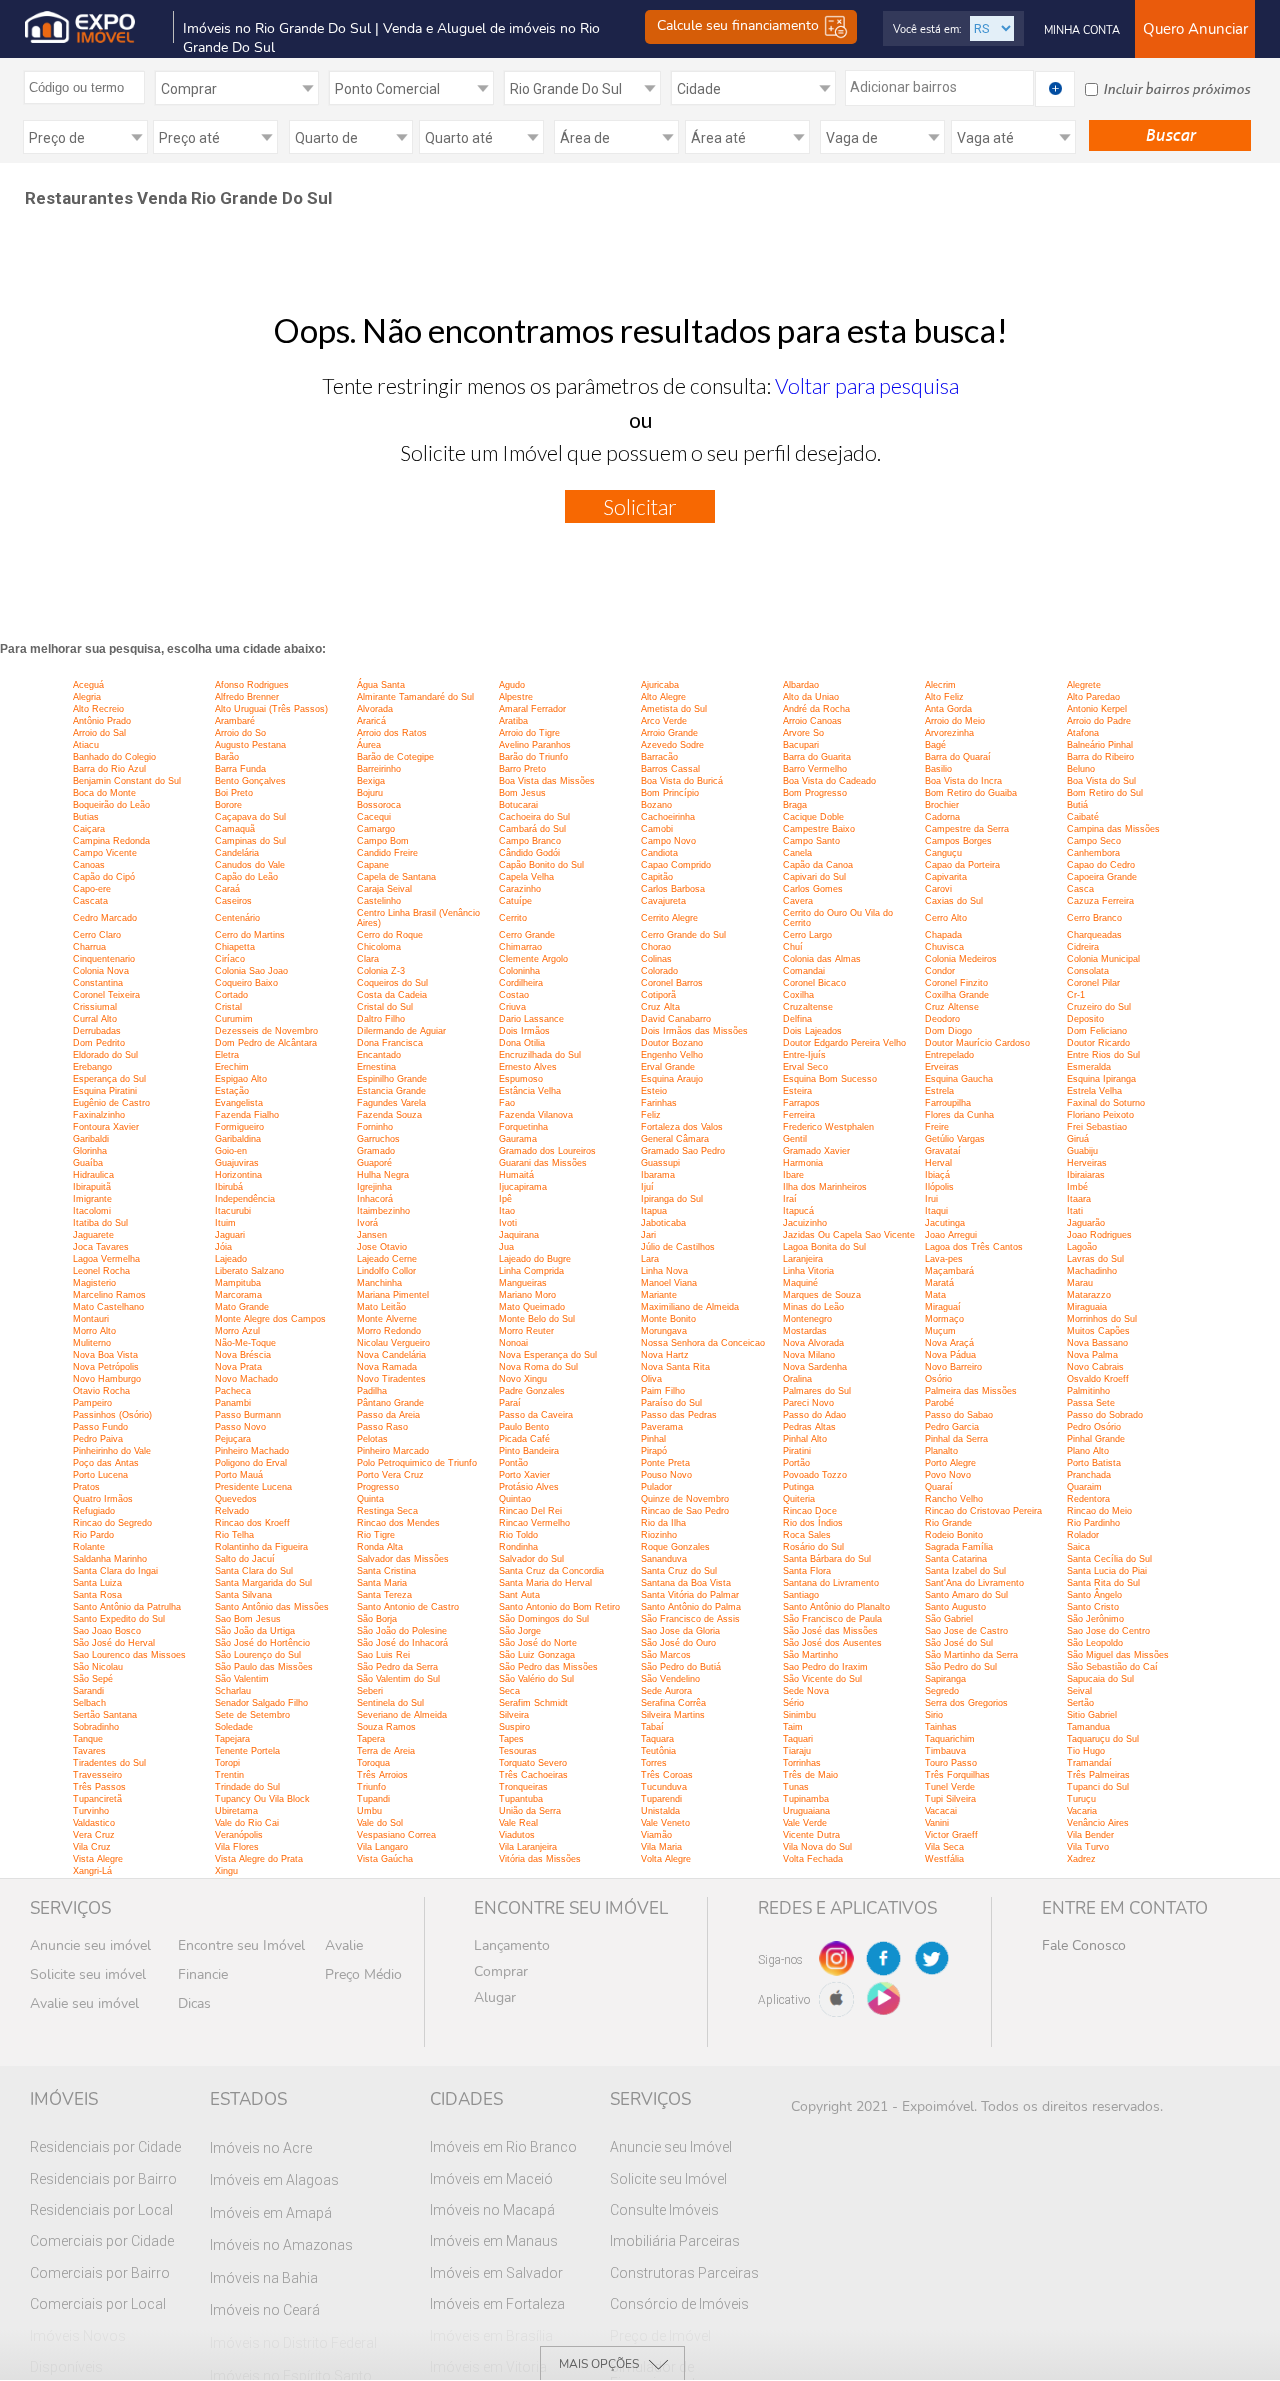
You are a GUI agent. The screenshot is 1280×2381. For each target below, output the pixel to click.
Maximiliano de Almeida (690, 1307)
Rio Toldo (518, 1535)
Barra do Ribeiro (1100, 757)
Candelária (237, 853)
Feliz (651, 1115)
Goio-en (231, 1151)
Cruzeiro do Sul (1099, 1007)
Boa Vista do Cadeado (829, 781)
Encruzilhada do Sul (540, 1055)
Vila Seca (944, 1847)
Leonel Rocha (101, 1271)
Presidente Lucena (253, 1487)
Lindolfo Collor (386, 1271)
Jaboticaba (663, 1223)
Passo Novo (240, 1427)
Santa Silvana (243, 1595)
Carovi (938, 889)
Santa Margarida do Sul (263, 1583)
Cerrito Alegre (669, 918)
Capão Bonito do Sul (541, 865)
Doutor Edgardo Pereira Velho (844, 1043)
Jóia (223, 1247)
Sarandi (88, 1691)
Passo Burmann (248, 1415)
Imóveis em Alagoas (274, 2180)
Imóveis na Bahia (264, 2278)
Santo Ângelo (1094, 1595)
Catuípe (515, 901)
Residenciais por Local (101, 2210)
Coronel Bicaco (814, 983)
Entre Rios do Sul (1103, 1055)
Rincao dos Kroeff (252, 1523)
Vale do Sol (380, 1823)
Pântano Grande (390, 1403)
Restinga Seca (387, 1511)
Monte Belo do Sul (537, 1319)
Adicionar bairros (903, 87)
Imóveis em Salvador (496, 2273)
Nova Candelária (391, 1355)
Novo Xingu (523, 1379)
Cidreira (1083, 947)
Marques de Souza (822, 1295)
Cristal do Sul (385, 1007)
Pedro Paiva (98, 1439)
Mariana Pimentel (393, 1295)
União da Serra (530, 1811)
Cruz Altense (952, 1007)
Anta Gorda (948, 709)
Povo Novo (948, 1475)
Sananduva (664, 1559)
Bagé (935, 745)
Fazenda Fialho (247, 1115)
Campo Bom (383, 841)
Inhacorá (375, 1199)
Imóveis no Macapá (492, 2210)
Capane (373, 865)
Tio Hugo (1086, 1751)
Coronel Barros (672, 983)
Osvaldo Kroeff (1098, 1379)
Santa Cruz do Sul (679, 1571)
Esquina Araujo (672, 1079)
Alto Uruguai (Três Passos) (271, 709)
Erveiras (942, 1067)
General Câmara (675, 1139)
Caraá (227, 889)
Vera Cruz (94, 1835)
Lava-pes (944, 1259)
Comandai (804, 971)
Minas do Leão (813, 1307)
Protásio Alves (529, 1487)
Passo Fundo (100, 1427)
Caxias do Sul (954, 901)
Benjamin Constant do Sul (127, 781)
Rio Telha (234, 1535)
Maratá (939, 1283)
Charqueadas (1094, 935)
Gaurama (518, 1139)
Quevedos (236, 1499)
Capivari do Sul (814, 877)
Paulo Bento (524, 1427)
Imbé (1077, 1187)
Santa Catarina (956, 1559)
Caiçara (89, 829)
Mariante (659, 1295)
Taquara (657, 1739)
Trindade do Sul (247, 1787)
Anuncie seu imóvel (90, 1945)
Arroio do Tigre (529, 733)
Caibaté (1083, 817)
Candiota (659, 853)
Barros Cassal (670, 769)
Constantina (98, 983)
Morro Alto (94, 1331)
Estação (232, 1091)
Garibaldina (238, 1139)
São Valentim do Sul (398, 1679)
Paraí (510, 1403)
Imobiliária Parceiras (675, 2241)
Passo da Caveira (536, 1415)
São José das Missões (830, 1631)
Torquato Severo (533, 1763)
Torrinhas (802, 1763)
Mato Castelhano (108, 1307)
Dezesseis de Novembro (266, 1031)
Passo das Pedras (679, 1415)
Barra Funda (240, 769)
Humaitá (516, 1175)
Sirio (934, 1715)
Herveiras (1087, 1163)
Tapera (371, 1739)
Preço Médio (363, 1974)
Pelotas (372, 1439)
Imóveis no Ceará (265, 2310)
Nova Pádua (950, 1355)
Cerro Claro (97, 935)
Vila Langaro (382, 1847)
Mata (935, 1295)
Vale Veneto (665, 1823)
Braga (795, 805)
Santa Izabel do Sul (965, 1571)
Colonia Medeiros (961, 959)
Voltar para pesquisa (867, 385)
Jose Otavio (382, 1247)
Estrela (939, 1091)
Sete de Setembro (252, 1715)
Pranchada (1089, 1475)
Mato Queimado (532, 1307)
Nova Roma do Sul (538, 1367)
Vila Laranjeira (528, 1847)
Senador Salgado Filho (261, 1703)
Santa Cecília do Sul (1109, 1559)
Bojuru (370, 793)
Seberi (370, 1691)
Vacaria (1082, 1811)
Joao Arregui (951, 1235)
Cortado (231, 995)
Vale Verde (805, 1823)
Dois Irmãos (524, 1031)
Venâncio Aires (1098, 1823)
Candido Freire (387, 853)
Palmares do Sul (817, 1391)
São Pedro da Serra (397, 1667)
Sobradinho (96, 1727)
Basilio (938, 769)
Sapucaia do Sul (1100, 1679)
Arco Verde (664, 721)
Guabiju (1082, 1151)
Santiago (801, 1595)
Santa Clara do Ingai (115, 1571)
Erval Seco (805, 1067)
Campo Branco (530, 841)
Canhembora (1093, 853)
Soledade (234, 1727)
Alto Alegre (663, 697)
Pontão (513, 1463)
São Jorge (520, 1631)
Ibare (793, 1175)
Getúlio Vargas (955, 1139)
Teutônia (658, 1751)
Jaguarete (93, 1235)
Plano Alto (1088, 1451)
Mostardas (805, 1331)
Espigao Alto (241, 1079)
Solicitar (640, 506)
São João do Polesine (402, 1631)
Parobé (939, 1403)
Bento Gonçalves (250, 781)
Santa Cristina (386, 1571)
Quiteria (799, 1499)
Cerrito (513, 918)
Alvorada (375, 709)
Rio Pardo (93, 1535)
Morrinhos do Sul (1102, 1319)
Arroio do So (240, 733)
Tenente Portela (247, 1751)
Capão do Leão (246, 877)
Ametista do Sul (674, 709)
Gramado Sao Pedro (683, 1151)
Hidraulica (93, 1175)
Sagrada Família (959, 1547)
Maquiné (800, 1283)
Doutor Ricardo (1098, 1043)
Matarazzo (1089, 1295)
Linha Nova (664, 1271)
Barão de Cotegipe (395, 757)
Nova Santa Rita (675, 1367)
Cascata (90, 901)
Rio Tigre (376, 1535)
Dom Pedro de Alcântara (266, 1043)
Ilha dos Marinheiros (825, 1187)
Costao (514, 995)
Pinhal (653, 1439)
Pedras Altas (809, 1427)
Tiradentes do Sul (109, 1763)
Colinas (656, 959)
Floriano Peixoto (1100, 1115)
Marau (1080, 1283)
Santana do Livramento (831, 1583)
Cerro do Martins (250, 935)
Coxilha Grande (957, 995)
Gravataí (943, 1151)
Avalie (344, 1945)
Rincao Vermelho (534, 1523)
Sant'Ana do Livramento (974, 1583)
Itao (507, 1211)
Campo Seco (1094, 841)
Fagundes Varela (391, 1103)
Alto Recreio (98, 709)
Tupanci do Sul (1098, 1787)
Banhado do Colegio (114, 757)
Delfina (797, 1019)
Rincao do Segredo (112, 1523)
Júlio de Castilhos (678, 1247)
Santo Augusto (955, 1607)
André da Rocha (816, 709)
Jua (506, 1247)
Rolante (89, 1547)
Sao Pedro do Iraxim (825, 1667)
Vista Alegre (98, 1859)
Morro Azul (237, 1331)
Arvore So (803, 733)
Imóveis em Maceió (491, 2179)
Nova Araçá (949, 1343)
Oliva (651, 1379)
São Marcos (666, 1655)
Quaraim (1084, 1487)
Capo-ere (92, 889)
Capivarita (946, 877)
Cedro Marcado (105, 918)
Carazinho (520, 889)
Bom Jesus (522, 793)
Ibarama (658, 1175)
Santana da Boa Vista (686, 1583)
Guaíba (88, 1163)
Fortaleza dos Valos (682, 1127)
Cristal (228, 1007)
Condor (940, 971)
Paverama (662, 1427)
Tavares (89, 1751)
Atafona (1083, 733)
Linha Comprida (531, 1271)
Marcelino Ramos (109, 1295)
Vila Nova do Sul (817, 1847)
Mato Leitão (381, 1307)
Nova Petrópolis (106, 1367)
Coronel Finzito (956, 983)
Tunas (796, 1787)
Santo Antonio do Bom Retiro (559, 1607)
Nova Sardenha (815, 1367)
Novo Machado (246, 1379)
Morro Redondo (389, 1331)
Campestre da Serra (967, 829)
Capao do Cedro (1101, 865)
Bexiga (371, 781)
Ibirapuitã (92, 1187)
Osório (938, 1379)
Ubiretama (236, 1811)
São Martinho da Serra (971, 1655)
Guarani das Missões (543, 1163)
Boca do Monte (104, 793)
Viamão (656, 1835)
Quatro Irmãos (103, 1499)
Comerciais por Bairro (100, 2273)
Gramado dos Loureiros (547, 1151)
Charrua (89, 947)
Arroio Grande (669, 733)
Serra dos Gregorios (966, 1703)
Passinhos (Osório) (112, 1415)
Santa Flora (807, 1571)
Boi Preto (234, 793)
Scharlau (233, 1691)
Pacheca (233, 1391)
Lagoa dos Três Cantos (974, 1247)
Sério (793, 1703)
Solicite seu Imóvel (668, 2179)
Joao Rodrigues (1099, 1235)
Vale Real (518, 1823)
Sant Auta (519, 1595)
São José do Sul (959, 1643)
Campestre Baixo (819, 829)
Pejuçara (233, 1439)
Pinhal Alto (805, 1439)
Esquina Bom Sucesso (830, 1079)
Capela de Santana (396, 877)
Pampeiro (92, 1403)
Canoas (89, 865)
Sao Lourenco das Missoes (129, 1655)
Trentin (229, 1775)
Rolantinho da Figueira (261, 1547)
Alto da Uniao (811, 697)
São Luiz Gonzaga (537, 1655)
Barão (227, 757)
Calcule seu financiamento (740, 26)
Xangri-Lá (92, 1871)
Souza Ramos (386, 1727)
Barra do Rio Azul (109, 769)
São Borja (377, 1619)
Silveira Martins (673, 1715)
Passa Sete (1091, 1403)
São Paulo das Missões (264, 1667)
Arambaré (235, 721)
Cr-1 (1076, 995)
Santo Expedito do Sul (119, 1619)
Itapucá (798, 1211)
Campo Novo (668, 841)
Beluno (1081, 769)
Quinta (370, 1499)
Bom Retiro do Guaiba (971, 793)
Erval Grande (668, 1067)
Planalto (941, 1451)
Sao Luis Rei (383, 1655)
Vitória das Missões (540, 1859)
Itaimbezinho (383, 1211)
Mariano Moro (527, 1295)
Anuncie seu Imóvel (671, 2147)
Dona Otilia (522, 1043)
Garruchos (378, 1139)
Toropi (227, 1763)
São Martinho (810, 1655)
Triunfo (371, 1787)
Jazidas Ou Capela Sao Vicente (849, 1235)
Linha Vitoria (808, 1271)
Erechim (232, 1067)
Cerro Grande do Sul (683, 935)
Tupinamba (806, 1799)
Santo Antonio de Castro (408, 1607)
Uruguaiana (806, 1811)
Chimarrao (520, 947)
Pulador (656, 1487)
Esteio (654, 1091)
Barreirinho (379, 769)
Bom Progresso (815, 793)
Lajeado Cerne (387, 1259)
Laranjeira (803, 1259)
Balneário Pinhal (1100, 745)
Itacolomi (92, 1211)
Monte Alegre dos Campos (270, 1319)
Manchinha (379, 1283)
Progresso (378, 1487)
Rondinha (518, 1547)
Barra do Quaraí (958, 757)
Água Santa (381, 685)
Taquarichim (950, 1739)
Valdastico (94, 1823)
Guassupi (660, 1163)
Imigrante (92, 1199)
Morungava (664, 1331)
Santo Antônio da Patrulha (127, 1607)
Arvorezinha (949, 733)
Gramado (376, 1151)
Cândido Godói (529, 853)
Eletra (227, 1055)
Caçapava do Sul (250, 817)
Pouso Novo (666, 1475)
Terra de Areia (386, 1751)
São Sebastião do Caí (1112, 1667)
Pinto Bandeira (529, 1451)
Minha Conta (1082, 30)
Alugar (495, 1997)
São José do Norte (538, 1643)
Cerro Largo (807, 935)
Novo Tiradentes (391, 1379)
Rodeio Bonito (954, 1535)
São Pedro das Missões (548, 1667)
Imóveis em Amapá (271, 2213)
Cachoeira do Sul (534, 817)
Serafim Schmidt (533, 1703)
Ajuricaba (660, 685)
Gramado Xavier (816, 1151)
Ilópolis (939, 1187)
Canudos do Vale (250, 865)
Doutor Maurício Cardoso (977, 1043)
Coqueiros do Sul (392, 983)
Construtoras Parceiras (684, 2273)
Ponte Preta (665, 1463)
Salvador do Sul (531, 1559)
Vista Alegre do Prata (259, 1859)
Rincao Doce (810, 1511)
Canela (797, 853)
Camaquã (235, 829)
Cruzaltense (808, 1007)
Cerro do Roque (390, 935)
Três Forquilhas (957, 1775)
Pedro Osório (1094, 1427)
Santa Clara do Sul (254, 1571)
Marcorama (238, 1295)
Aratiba (513, 721)
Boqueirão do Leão (111, 805)
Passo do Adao (814, 1415)
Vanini (937, 1823)
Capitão (657, 877)
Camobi (657, 829)
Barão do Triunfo (533, 757)
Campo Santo (811, 841)
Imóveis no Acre (261, 2148)
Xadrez (1081, 1859)
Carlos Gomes (813, 889)
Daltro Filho (381, 1019)
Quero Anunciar (1195, 29)
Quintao (515, 1499)
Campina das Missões (1113, 829)
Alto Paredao (1093, 697)
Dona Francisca (390, 1043)
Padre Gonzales (532, 1391)
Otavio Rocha (101, 1391)
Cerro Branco (1094, 918)
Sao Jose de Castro (966, 1631)
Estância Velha (530, 1091)
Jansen (372, 1235)
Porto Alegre (950, 1463)
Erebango (92, 1067)
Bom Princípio (670, 793)
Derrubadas (97, 1031)
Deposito (1085, 1019)
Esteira (797, 1091)
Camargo (376, 829)
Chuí (793, 947)
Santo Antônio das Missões (272, 1607)
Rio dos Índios (813, 1523)
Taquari (798, 1739)
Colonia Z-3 (381, 971)
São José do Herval (114, 1643)
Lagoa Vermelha (106, 1259)
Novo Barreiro (953, 1367)
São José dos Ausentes (832, 1643)
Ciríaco (230, 959)
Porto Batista (1094, 1463)
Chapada (943, 935)
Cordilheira (521, 983)
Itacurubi (233, 1211)
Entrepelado (949, 1055)
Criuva (512, 1007)
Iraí (790, 1199)
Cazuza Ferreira (1100, 901)
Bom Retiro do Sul (1105, 793)
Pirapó (654, 1451)
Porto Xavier (524, 1475)
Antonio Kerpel (1097, 709)
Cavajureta (663, 901)
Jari (648, 1235)
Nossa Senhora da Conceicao (703, 1343)
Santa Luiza (97, 1583)
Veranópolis (239, 1835)
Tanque (88, 1739)
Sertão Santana (105, 1715)
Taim (793, 1727)
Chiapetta (235, 947)
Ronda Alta (380, 1547)
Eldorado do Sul (105, 1055)
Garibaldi (91, 1139)
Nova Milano (809, 1355)
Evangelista (239, 1103)
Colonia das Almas (822, 959)
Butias (86, 817)
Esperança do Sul (109, 1079)
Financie (203, 1974)
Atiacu (86, 745)
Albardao (801, 685)
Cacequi (374, 817)
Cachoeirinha (668, 817)
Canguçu (943, 853)
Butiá (1077, 805)
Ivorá (367, 1223)
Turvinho (91, 1811)
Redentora (1088, 1499)
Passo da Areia (388, 1415)
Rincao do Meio (1099, 1511)
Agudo (512, 685)
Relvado (232, 1511)
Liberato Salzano (249, 1271)
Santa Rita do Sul (1103, 1583)
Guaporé (374, 1163)
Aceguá (88, 685)
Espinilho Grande (392, 1079)
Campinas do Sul (250, 841)
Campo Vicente (105, 853)
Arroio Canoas (812, 721)
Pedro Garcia (952, 1427)
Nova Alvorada (813, 1343)
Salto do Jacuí (245, 1559)
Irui (931, 1199)
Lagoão (1082, 1247)
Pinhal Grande (1096, 1439)
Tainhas (941, 1727)
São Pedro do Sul (961, 1667)
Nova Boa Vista (105, 1355)
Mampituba (238, 1283)
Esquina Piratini (105, 1091)
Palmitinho (1088, 1391)
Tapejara (232, 1739)
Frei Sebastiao (1097, 1127)
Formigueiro (239, 1127)
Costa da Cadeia (392, 995)
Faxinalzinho (99, 1115)
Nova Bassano (1097, 1343)
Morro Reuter (526, 1331)
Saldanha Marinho (110, 1559)
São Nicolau (98, 1667)
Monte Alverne (387, 1319)
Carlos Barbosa (673, 889)
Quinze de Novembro (685, 1499)
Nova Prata (238, 1367)
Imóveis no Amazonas (281, 2245)
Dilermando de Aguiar (401, 1031)
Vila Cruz (92, 1847)
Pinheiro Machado (252, 1451)
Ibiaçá (937, 1175)
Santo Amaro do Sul (966, 1595)
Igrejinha (374, 1187)
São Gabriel (949, 1619)
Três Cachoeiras (533, 1775)
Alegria (87, 697)
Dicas (194, 2003)
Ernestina (376, 1067)
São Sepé (93, 1679)
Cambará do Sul (532, 829)
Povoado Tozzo (815, 1475)
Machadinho (1092, 1271)
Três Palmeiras (1098, 1775)
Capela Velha (526, 877)
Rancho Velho (954, 1499)
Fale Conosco (1084, 1945)
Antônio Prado (102, 721)
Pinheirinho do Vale (112, 1451)
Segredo (942, 1691)
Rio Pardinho (1093, 1523)
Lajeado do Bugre (535, 1259)
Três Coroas (667, 1775)
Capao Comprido (676, 865)
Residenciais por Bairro (103, 2179)
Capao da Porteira (962, 865)
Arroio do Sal (99, 733)
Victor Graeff (951, 1835)
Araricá (371, 721)
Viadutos (517, 1835)
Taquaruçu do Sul (1103, 1739)
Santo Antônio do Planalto (836, 1607)
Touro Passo (951, 1763)
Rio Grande (948, 1523)
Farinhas (659, 1103)
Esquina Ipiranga (1101, 1079)
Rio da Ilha (663, 1523)
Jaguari (230, 1235)
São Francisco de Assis (690, 1619)
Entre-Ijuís (804, 1055)
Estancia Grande (391, 1091)
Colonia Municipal (1103, 959)
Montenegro (807, 1319)
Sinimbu (799, 1715)
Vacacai (941, 1811)
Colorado (659, 971)
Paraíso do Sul (671, 1403)
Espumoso (521, 1079)
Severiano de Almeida (402, 1715)
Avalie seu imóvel (84, 2003)
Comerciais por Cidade (102, 2241)
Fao (507, 1103)
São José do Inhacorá (402, 1643)
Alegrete (1084, 685)
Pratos (86, 1487)
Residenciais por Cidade (105, 2147)
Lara (650, 1259)
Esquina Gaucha (959, 1079)
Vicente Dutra (811, 1835)
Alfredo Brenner (247, 697)
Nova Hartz (665, 1355)
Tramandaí (1089, 1763)
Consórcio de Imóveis (679, 2304)
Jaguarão (1086, 1223)
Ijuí (647, 1187)
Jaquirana (519, 1235)
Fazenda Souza (389, 1115)
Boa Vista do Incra (963, 781)
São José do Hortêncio (262, 1643)
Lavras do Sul (1095, 1259)
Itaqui (936, 1211)
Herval (938, 1163)
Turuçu (1081, 1799)
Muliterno (92, 1343)
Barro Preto (522, 769)
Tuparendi (661, 1799)
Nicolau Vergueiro (393, 1343)
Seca (509, 1691)
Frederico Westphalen (828, 1127)
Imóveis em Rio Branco (503, 2147)
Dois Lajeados (812, 1031)
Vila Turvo (1088, 1847)
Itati (1075, 1211)
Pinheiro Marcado (393, 1451)
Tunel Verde (950, 1787)
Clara (368, 959)
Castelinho (379, 901)
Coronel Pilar (1093, 983)
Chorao (656, 947)
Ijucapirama (523, 1187)
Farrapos (801, 1103)
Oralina (797, 1379)
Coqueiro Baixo (246, 983)
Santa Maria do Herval (545, 1583)
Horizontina (238, 1175)
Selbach (89, 1703)
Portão (796, 1463)
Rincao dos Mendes (398, 1523)
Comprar (501, 1971)
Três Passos (99, 1787)
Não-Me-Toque (245, 1343)
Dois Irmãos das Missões (694, 1031)
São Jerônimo (1095, 1619)
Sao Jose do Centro (1108, 1631)
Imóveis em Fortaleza (497, 2304)
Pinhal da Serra (956, 1439)
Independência (245, 1199)
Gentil (795, 1139)
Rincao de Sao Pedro (685, 1511)
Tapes (511, 1739)
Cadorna (942, 817)
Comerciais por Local (98, 2304)
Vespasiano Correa (396, 1835)
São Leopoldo (1095, 1643)
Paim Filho (663, 1391)
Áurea (369, 745)
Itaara (1079, 1199)
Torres (654, 1763)
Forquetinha (523, 1127)
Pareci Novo (808, 1403)
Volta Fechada (813, 1859)
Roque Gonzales (675, 1547)
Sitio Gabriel (1092, 1715)
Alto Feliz (944, 697)
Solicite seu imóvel (88, 1974)
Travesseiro (97, 1775)
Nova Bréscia (243, 1355)
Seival (1079, 1691)
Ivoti (508, 1223)
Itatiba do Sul (100, 1223)
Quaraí (939, 1487)
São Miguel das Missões (1118, 1655)
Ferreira (799, 1115)
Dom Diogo (948, 1031)
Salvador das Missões (403, 1559)
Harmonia (803, 1163)
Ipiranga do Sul (672, 1199)
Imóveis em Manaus (494, 2241)
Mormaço (944, 1319)
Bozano (656, 805)
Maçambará (949, 1271)
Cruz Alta (660, 1007)
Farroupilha (948, 1103)
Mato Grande (242, 1307)
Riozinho (659, 1535)
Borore (228, 805)
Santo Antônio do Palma (691, 1607)
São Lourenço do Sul (258, 1655)
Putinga (798, 1487)
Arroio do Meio (955, 721)
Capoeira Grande (1102, 877)
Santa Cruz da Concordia (551, 1571)
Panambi (233, 1403)
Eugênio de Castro (111, 1103)
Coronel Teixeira (106, 995)
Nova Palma (1092, 1355)
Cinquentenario (104, 959)
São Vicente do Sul (822, 1679)
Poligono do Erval (251, 1463)
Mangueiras (523, 1283)
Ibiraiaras (1086, 1175)
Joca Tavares (101, 1247)
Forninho (375, 1127)
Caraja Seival (384, 889)
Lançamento (512, 1945)
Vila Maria (661, 1847)
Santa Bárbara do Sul (827, 1559)
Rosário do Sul (813, 1547)
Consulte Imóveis (664, 2210)
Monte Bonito (668, 1319)
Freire (937, 1127)
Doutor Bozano (672, 1043)
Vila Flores (237, 1847)
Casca (1080, 889)
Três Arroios (382, 1775)
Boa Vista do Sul (1101, 781)
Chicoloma (379, 947)
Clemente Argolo (533, 959)
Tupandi (373, 1799)
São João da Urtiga (255, 1631)
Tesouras (518, 1751)
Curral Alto (95, 1019)
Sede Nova (806, 1691)
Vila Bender (1090, 1835)
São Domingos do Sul (544, 1619)
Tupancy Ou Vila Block (262, 1799)
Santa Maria (382, 1583)
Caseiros (233, 901)
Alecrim (940, 685)
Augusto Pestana (250, 745)
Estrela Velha (1094, 1091)
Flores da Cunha (959, 1115)
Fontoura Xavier (106, 1127)
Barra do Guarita (817, 757)
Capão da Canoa (818, 865)
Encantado (379, 1055)
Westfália (944, 1859)
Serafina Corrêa (673, 1703)
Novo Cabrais (1095, 1367)
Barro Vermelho (815, 769)
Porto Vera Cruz (390, 1475)
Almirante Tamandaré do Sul (415, 697)
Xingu (226, 1871)
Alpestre (516, 697)
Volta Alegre (666, 1859)
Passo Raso (382, 1427)
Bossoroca (379, 805)
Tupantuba (521, 1799)
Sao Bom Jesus (248, 1619)
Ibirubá (229, 1187)
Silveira (514, 1715)
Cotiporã (658, 995)
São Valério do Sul (536, 1679)
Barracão (659, 757)
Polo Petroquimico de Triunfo (417, 1463)
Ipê (505, 1199)
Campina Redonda (111, 841)
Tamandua (1088, 1727)
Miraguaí (943, 1307)
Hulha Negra (383, 1175)
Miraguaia (1087, 1307)
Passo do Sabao (959, 1415)
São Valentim (242, 1679)
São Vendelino (670, 1679)
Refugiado (94, 1511)
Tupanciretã (97, 1799)
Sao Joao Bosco (107, 1631)
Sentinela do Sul (390, 1703)
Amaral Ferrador (532, 709)
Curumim (234, 1019)
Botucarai (518, 805)
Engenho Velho (672, 1055)
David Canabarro (676, 1019)
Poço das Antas (106, 1463)
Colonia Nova (101, 971)
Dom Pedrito (99, 1043)
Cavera (798, 901)
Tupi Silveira (950, 1799)
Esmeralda (1089, 1067)
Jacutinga (945, 1223)
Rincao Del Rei (530, 1511)
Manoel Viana (669, 1283)
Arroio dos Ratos (392, 733)
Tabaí (652, 1727)
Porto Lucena (100, 1475)
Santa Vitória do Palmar (690, 1595)
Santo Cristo (1093, 1607)
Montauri (91, 1319)
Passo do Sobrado (1105, 1415)
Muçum (940, 1331)
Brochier (942, 805)
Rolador (1083, 1535)
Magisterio (94, 1283)
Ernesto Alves (528, 1067)
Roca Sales (807, 1535)
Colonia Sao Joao (251, 971)
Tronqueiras (523, 1787)
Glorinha (90, 1151)
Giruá (1078, 1139)
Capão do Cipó (104, 877)
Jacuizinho (805, 1223)
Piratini (797, 1451)
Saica (1078, 1547)
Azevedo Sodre (672, 745)
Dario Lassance (531, 1019)
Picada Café (524, 1439)
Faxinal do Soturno (1106, 1103)
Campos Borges (958, 841)
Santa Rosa (97, 1595)
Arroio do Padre (1099, 721)
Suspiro (514, 1727)
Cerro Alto (946, 918)
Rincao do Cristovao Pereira (983, 1511)
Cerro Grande (527, 935)
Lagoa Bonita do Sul (824, 1247)
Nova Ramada (387, 1367)
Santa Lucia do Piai (1107, 1571)
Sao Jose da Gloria (680, 1631)
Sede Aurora (666, 1691)
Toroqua (373, 1763)
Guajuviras (237, 1163)
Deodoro (942, 1019)
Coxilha (798, 995)
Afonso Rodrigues (252, 685)
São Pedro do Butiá (681, 1667)
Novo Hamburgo (107, 1379)
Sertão (1080, 1703)
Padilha (372, 1391)
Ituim (225, 1223)
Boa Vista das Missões (547, 781)
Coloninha (519, 971)
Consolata (1088, 971)
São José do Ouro (678, 1643)
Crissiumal (95, 1007)
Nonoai (513, 1343)
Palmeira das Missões (971, 1391)
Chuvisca (944, 947)
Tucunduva (664, 1787)
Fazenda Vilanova (536, 1115)
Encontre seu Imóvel (241, 1945)
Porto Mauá (239, 1475)
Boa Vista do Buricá (682, 781)
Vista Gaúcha (385, 1859)
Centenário (237, 918)
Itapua (654, 1211)
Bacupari (801, 745)
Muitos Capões (1098, 1331)
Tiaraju (797, 1751)
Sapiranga (945, 1679)
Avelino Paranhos (535, 745)
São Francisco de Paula (832, 1619)
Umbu (369, 1811)
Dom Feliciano (1097, 1031)
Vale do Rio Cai (247, 1823)
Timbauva (945, 1751)
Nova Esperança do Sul (548, 1355)
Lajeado (231, 1259)
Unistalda (660, 1811)
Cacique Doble (813, 817)
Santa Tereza (384, 1595)
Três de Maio (810, 1775)
